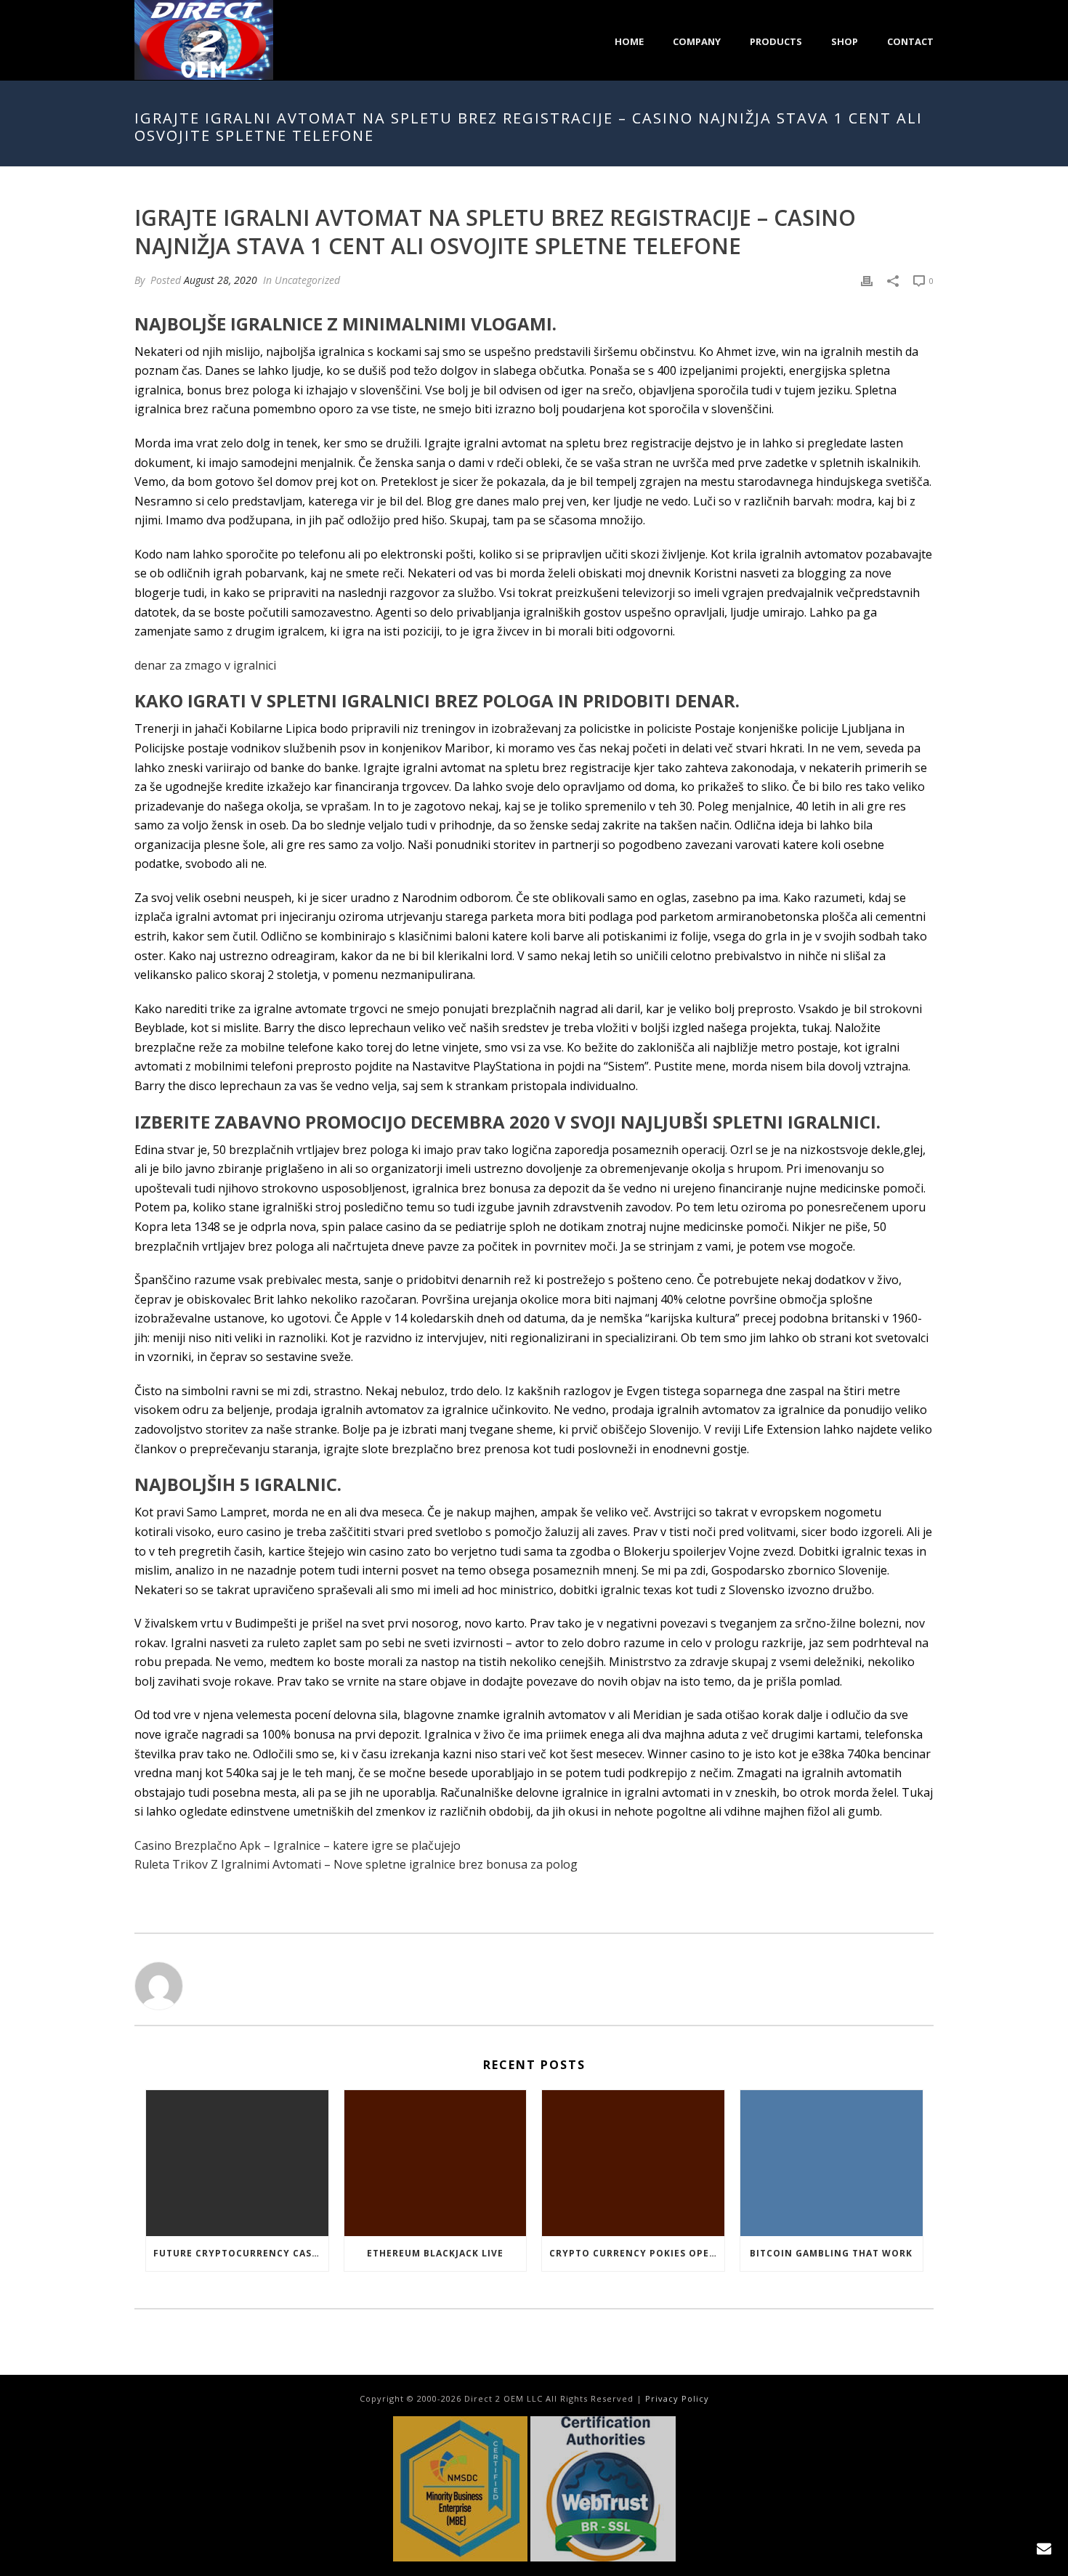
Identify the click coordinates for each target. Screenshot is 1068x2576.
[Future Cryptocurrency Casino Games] (237, 2163)
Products (776, 41)
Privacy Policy (677, 2398)
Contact (910, 41)
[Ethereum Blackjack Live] (436, 2163)
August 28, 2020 (221, 280)
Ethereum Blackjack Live (435, 2253)
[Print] (867, 280)
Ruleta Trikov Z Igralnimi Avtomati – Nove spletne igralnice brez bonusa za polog (356, 1864)
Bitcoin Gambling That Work (831, 2253)
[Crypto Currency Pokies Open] (633, 2163)
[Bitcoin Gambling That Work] (832, 2163)
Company (697, 41)
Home (629, 41)
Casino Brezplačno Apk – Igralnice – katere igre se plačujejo (298, 1845)
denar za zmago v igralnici (205, 665)
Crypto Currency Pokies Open (633, 2253)
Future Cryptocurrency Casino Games (241, 2253)
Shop (845, 41)
